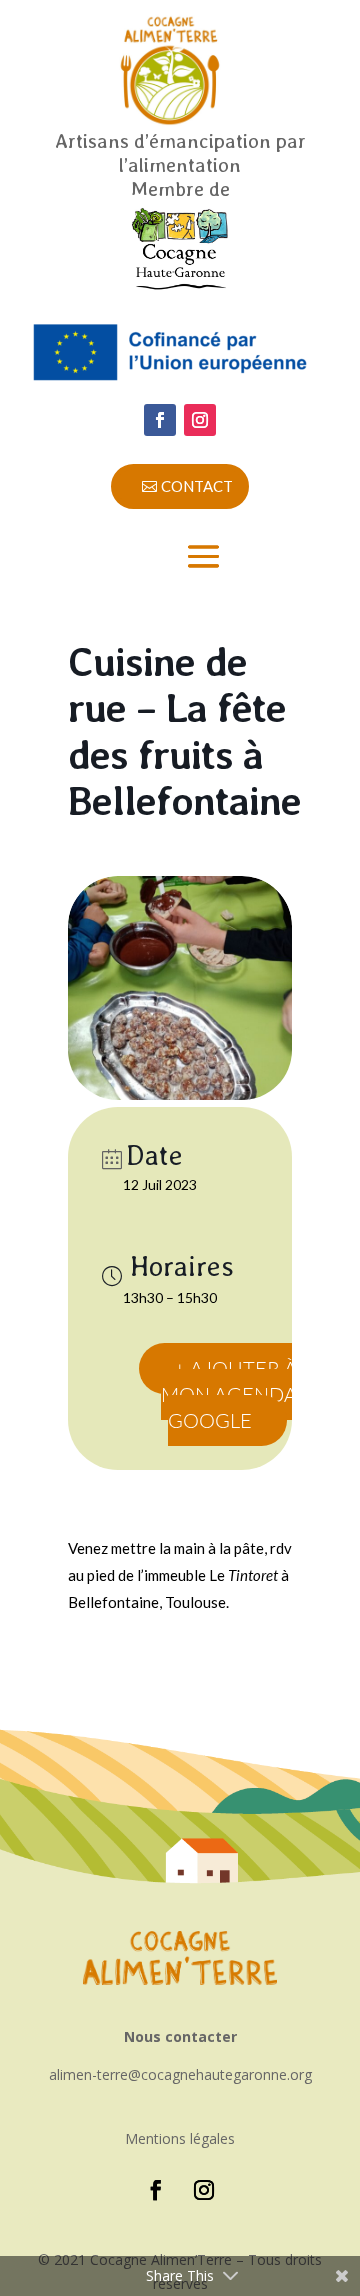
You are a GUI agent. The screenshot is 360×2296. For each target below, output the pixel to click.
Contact (197, 486)
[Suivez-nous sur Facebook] (160, 420)
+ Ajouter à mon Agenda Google (229, 1394)
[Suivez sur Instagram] (200, 420)
